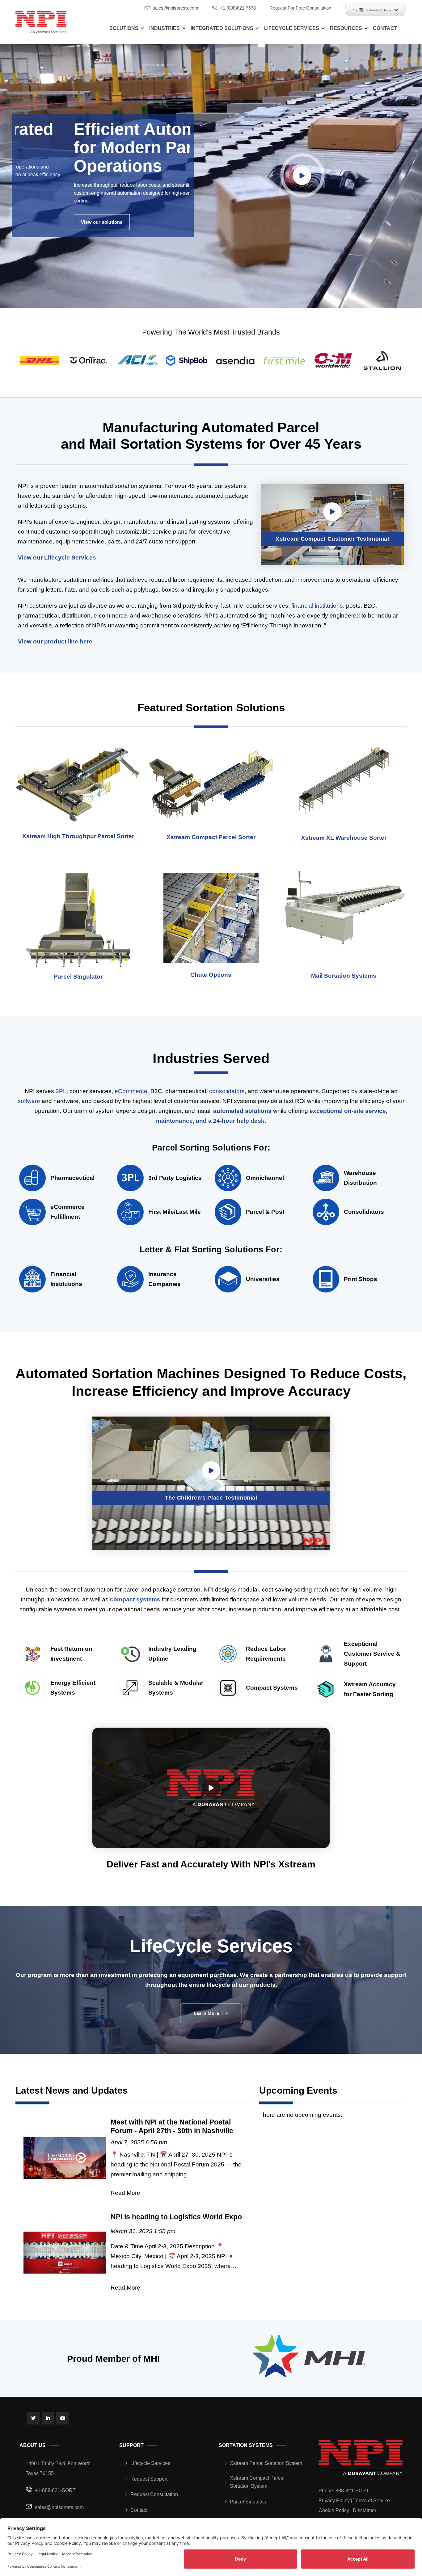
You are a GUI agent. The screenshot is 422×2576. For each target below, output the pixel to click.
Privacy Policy (334, 2501)
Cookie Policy (334, 2510)
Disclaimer (365, 2510)
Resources (346, 28)
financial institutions (317, 606)
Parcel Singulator (249, 2502)
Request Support (149, 2479)
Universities (263, 1279)
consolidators (227, 1091)
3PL (61, 1091)
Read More (125, 2193)
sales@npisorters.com (175, 8)
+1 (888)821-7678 (238, 8)
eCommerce (131, 1091)
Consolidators (364, 1212)
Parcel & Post (265, 1212)
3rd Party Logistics (175, 1178)
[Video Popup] (302, 176)
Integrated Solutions (222, 28)
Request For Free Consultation (300, 8)
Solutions (124, 28)
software (29, 1101)
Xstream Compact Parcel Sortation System (257, 2482)
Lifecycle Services (292, 28)
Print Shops (361, 1279)
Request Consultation (154, 2494)
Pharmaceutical (72, 1178)
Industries (165, 28)
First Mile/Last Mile (175, 1212)
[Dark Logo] (41, 22)
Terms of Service (372, 2501)
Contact (385, 28)
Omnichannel (265, 1178)
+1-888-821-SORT (55, 2490)
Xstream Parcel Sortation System (266, 2463)
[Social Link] (33, 2418)
